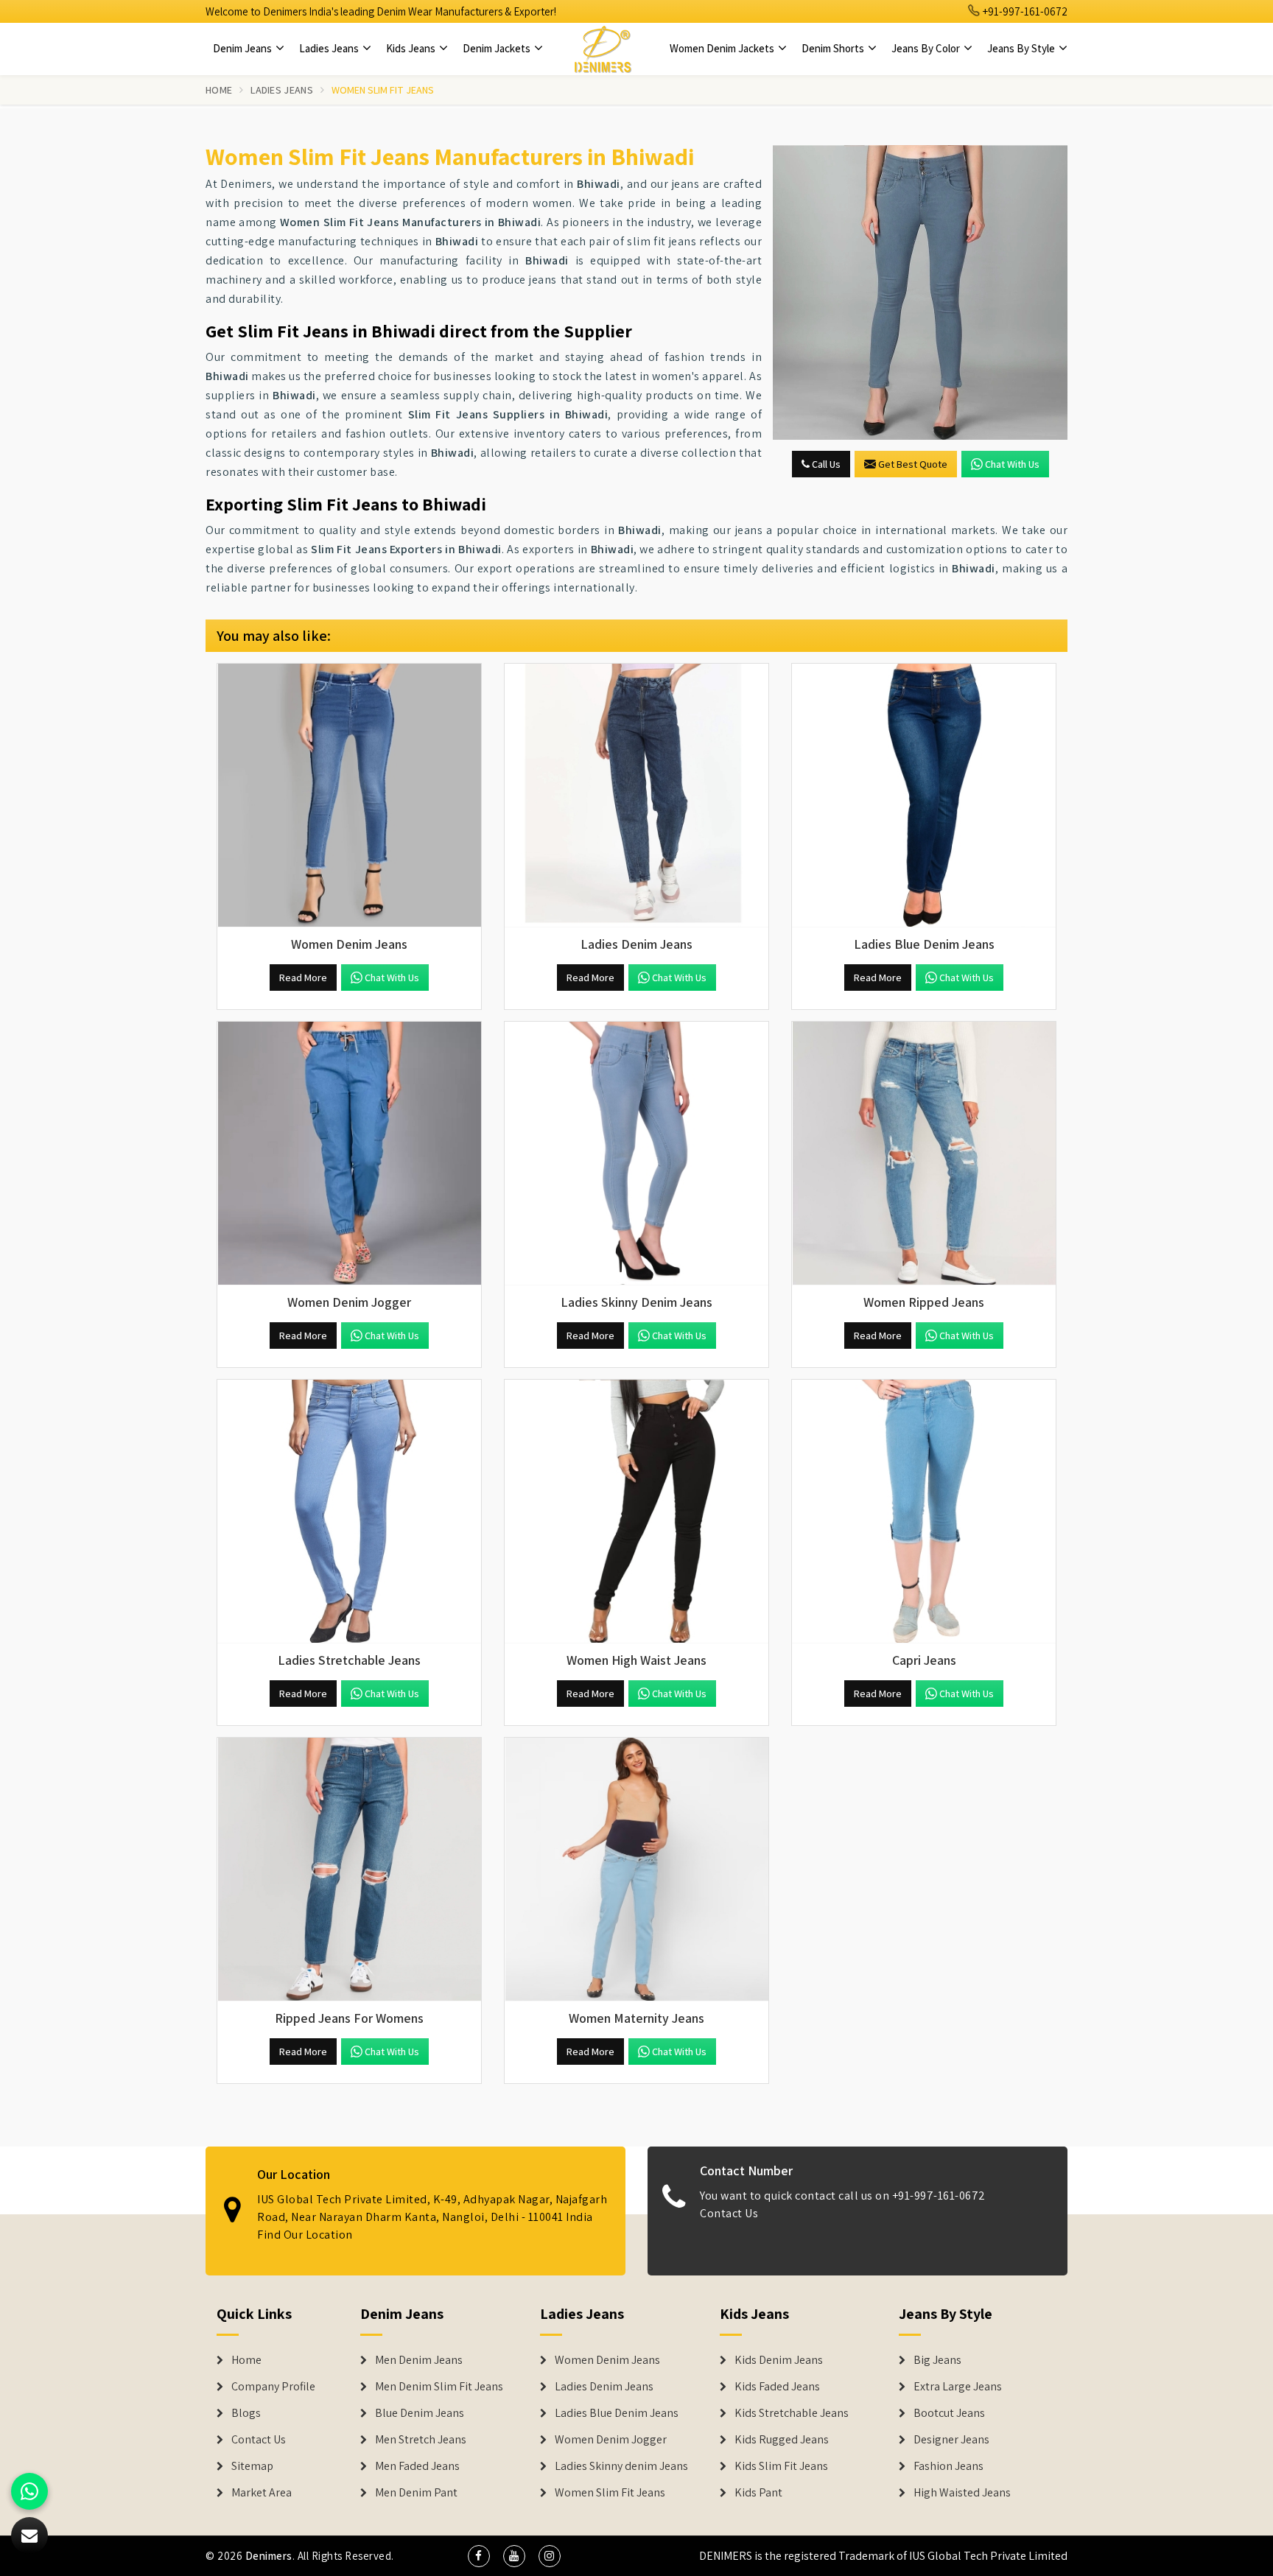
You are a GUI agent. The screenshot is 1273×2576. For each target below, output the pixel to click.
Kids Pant (758, 2493)
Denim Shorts (834, 48)
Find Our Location (305, 2235)
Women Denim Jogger (611, 2440)
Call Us (825, 464)
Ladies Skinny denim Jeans (621, 2466)
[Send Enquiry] (920, 292)
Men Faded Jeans (417, 2466)
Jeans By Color (927, 48)
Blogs (246, 2413)
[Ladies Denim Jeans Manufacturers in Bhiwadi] (636, 796)
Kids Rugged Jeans (782, 2440)
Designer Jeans (951, 2440)
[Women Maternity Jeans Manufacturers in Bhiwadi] (636, 1870)
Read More (303, 978)
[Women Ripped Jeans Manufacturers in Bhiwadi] (924, 1154)
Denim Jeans (243, 48)
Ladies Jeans (330, 48)
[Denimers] (603, 49)
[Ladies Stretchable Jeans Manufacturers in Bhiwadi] (349, 1512)
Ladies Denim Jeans (604, 2387)
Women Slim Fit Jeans (610, 2493)
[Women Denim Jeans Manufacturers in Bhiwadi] (349, 796)
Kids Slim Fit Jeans (781, 2466)
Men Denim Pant (416, 2493)
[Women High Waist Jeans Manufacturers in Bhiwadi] (636, 1512)
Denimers (269, 2556)
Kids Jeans (412, 48)
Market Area (262, 2493)
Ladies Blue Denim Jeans (617, 2413)
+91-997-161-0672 (1024, 11)
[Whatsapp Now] (29, 2491)
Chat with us (1012, 464)
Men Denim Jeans (419, 2360)
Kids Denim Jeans (779, 2360)
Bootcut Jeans (949, 2413)
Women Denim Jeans (607, 2360)
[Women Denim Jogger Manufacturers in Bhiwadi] (349, 1154)
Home (219, 90)
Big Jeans (937, 2360)
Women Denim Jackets (723, 48)
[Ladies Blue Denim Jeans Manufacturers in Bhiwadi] (924, 796)
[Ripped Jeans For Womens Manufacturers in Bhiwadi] (349, 1870)
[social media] (479, 2556)
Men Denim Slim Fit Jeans (439, 2387)
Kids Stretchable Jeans (792, 2413)
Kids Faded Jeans (777, 2387)
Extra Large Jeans (958, 2387)
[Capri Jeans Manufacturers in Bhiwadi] (924, 1512)
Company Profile (273, 2387)
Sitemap (252, 2466)
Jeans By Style (1022, 48)
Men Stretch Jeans (421, 2440)
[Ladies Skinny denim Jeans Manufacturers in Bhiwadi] (636, 1154)
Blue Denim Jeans (420, 2413)
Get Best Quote (913, 464)
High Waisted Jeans (962, 2493)
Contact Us (729, 2213)
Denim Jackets (498, 48)
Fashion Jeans (948, 2466)
